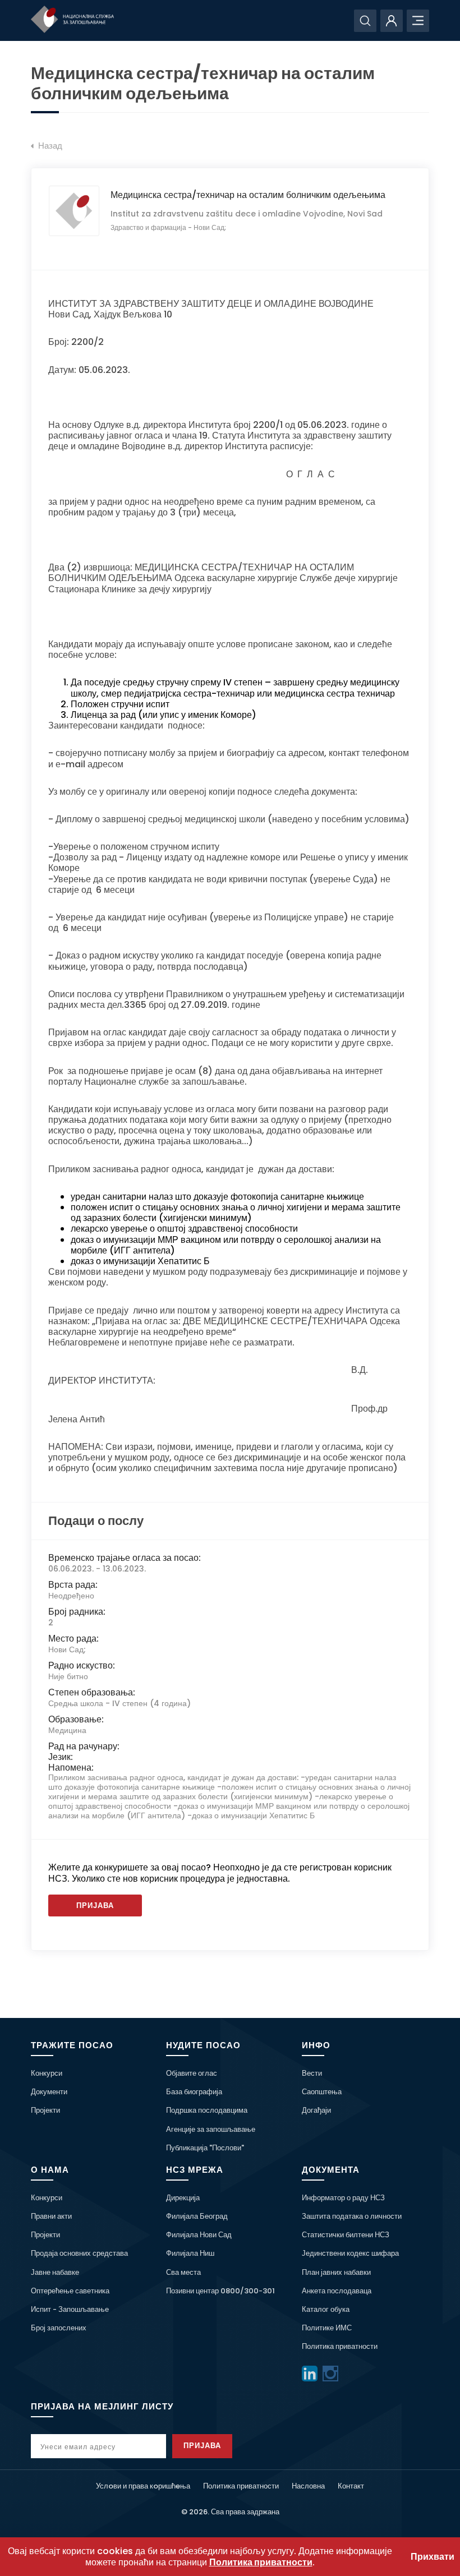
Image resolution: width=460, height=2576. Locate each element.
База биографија (194, 2092)
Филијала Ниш (190, 2253)
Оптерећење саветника (70, 2291)
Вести (312, 2073)
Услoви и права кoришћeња (143, 2486)
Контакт (351, 2486)
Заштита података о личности (352, 2216)
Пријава (95, 1905)
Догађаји (316, 2110)
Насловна (308, 2486)
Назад (49, 146)
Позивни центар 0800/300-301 (220, 2291)
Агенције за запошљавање (211, 2129)
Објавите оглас (192, 2073)
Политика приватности (340, 2346)
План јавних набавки (336, 2272)
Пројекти (45, 2110)
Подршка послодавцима (207, 2110)
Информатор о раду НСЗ (343, 2198)
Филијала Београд (197, 2216)
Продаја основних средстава (79, 2253)
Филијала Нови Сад (199, 2235)
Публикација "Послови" (205, 2148)
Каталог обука (326, 2309)
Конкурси (47, 2073)
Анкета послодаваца (337, 2291)
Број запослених (59, 2328)
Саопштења (322, 2092)
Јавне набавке (55, 2272)
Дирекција (183, 2198)
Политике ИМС (327, 2328)
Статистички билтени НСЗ (346, 2235)
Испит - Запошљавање (70, 2309)
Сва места (183, 2272)
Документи (49, 2092)
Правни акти (51, 2216)
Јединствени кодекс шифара (350, 2253)
